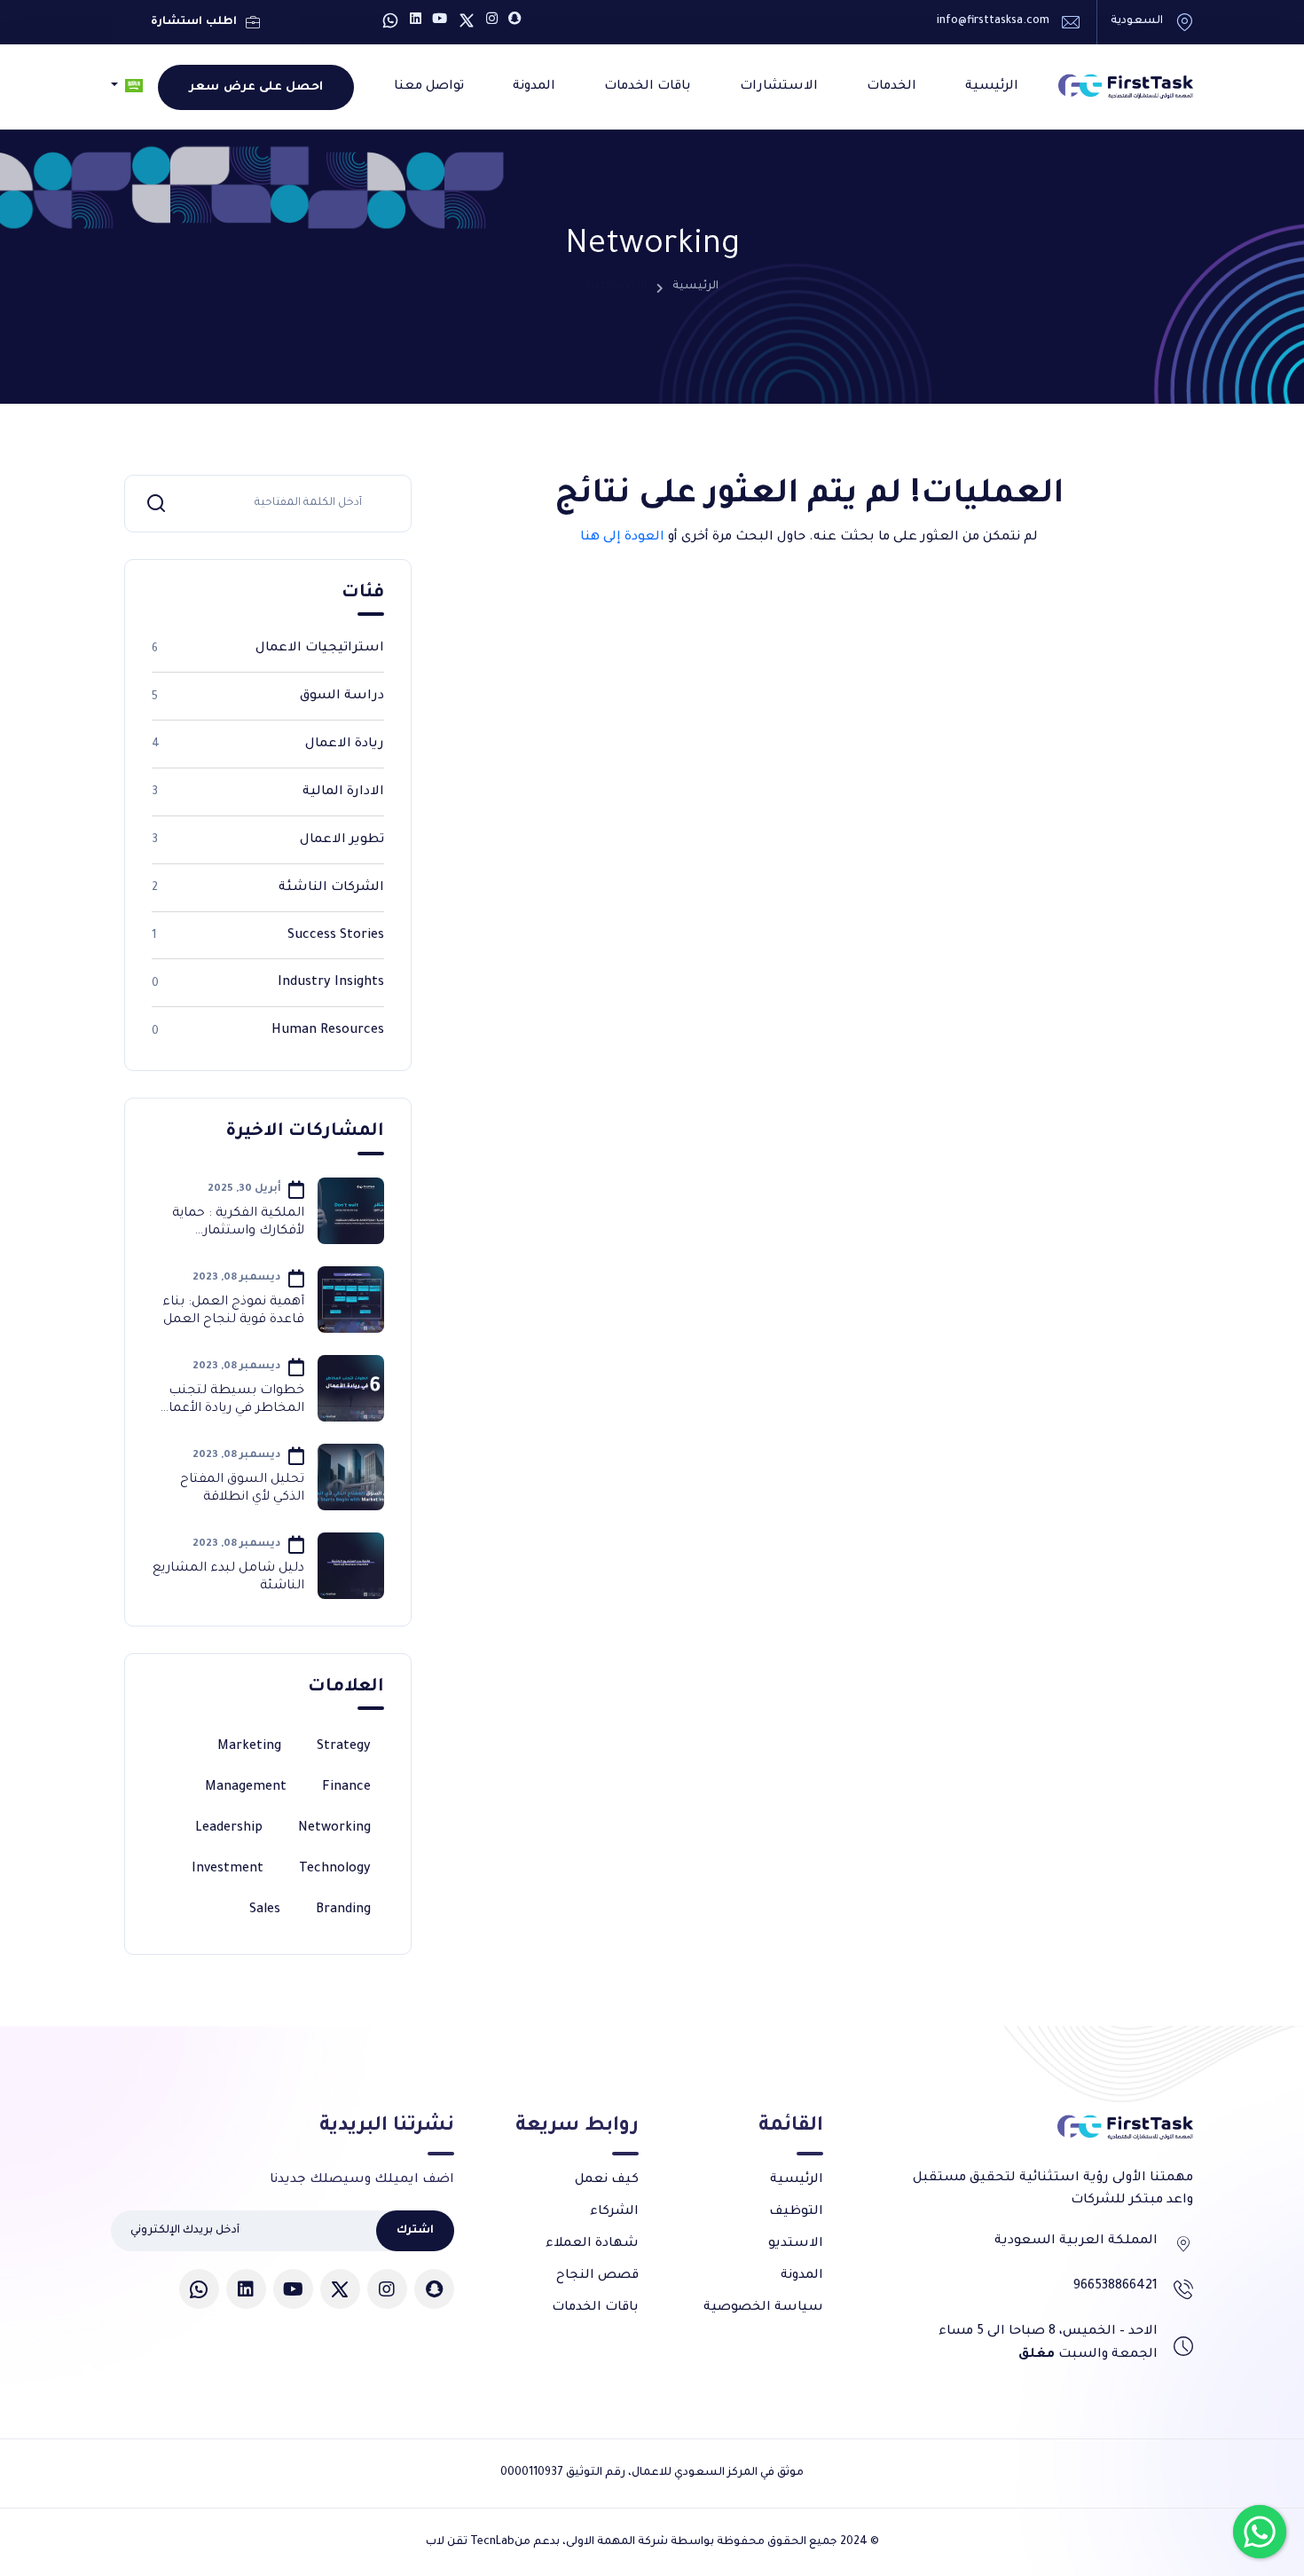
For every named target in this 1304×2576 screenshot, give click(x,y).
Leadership (229, 1829)
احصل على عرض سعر (256, 87)
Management (246, 1788)
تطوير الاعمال (268, 840)
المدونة (534, 87)
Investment (228, 1870)
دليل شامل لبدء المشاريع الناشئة (228, 1577)
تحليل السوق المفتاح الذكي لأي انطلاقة (242, 1489)
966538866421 (1115, 2287)
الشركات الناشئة (268, 888)
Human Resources (268, 1031)
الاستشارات (779, 87)
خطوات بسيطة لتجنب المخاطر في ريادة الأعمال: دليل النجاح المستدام (230, 1401)
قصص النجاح (597, 2276)
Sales (265, 1910)
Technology (335, 1870)
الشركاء (614, 2212)
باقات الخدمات (648, 87)
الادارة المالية (268, 792)
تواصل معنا (429, 87)
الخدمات (892, 87)
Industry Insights (268, 983)
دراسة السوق (268, 697)
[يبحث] (156, 503)
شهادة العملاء (592, 2244)
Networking (334, 1829)
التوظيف (796, 2212)
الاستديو (796, 2244)
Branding (343, 1910)
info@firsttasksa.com (993, 21)
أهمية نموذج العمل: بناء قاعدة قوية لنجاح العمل (233, 1311)
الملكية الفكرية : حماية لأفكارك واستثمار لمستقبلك (238, 1223)
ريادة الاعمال (268, 744)
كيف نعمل (607, 2180)
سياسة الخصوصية (763, 2308)
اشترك (415, 2231)
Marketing (249, 1747)
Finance (346, 1788)
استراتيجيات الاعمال (268, 649)
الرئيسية (992, 87)
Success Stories (268, 936)
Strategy (344, 1747)
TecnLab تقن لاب (470, 2542)
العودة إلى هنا (622, 538)
